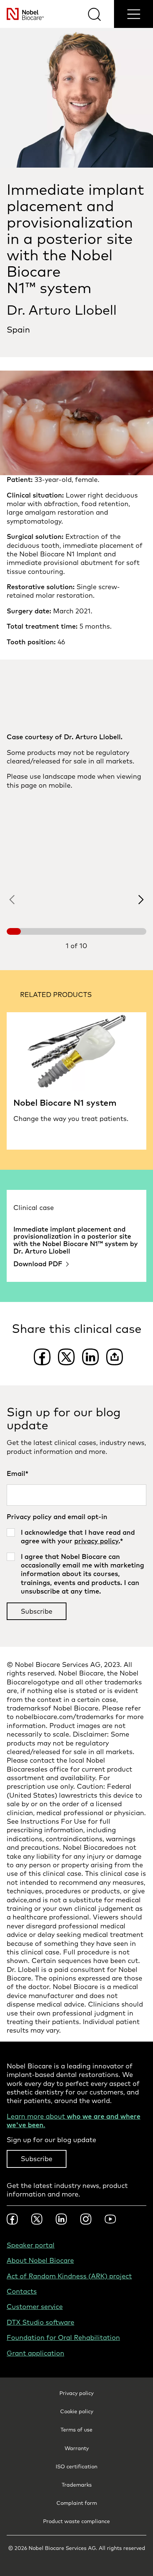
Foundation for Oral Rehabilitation (63, 2337)
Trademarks (77, 2485)
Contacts (22, 2291)
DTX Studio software (40, 2322)
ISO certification (76, 2467)
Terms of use (76, 2430)
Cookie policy (77, 2411)
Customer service (35, 2307)
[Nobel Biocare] (22, 14)
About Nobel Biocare (40, 2260)
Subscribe (37, 2159)
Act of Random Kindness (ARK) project (69, 2276)
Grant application (35, 2353)
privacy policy (96, 1541)
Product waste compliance (76, 2521)
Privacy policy (76, 2393)
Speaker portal (31, 2245)
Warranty (77, 2448)
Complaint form (77, 2503)
